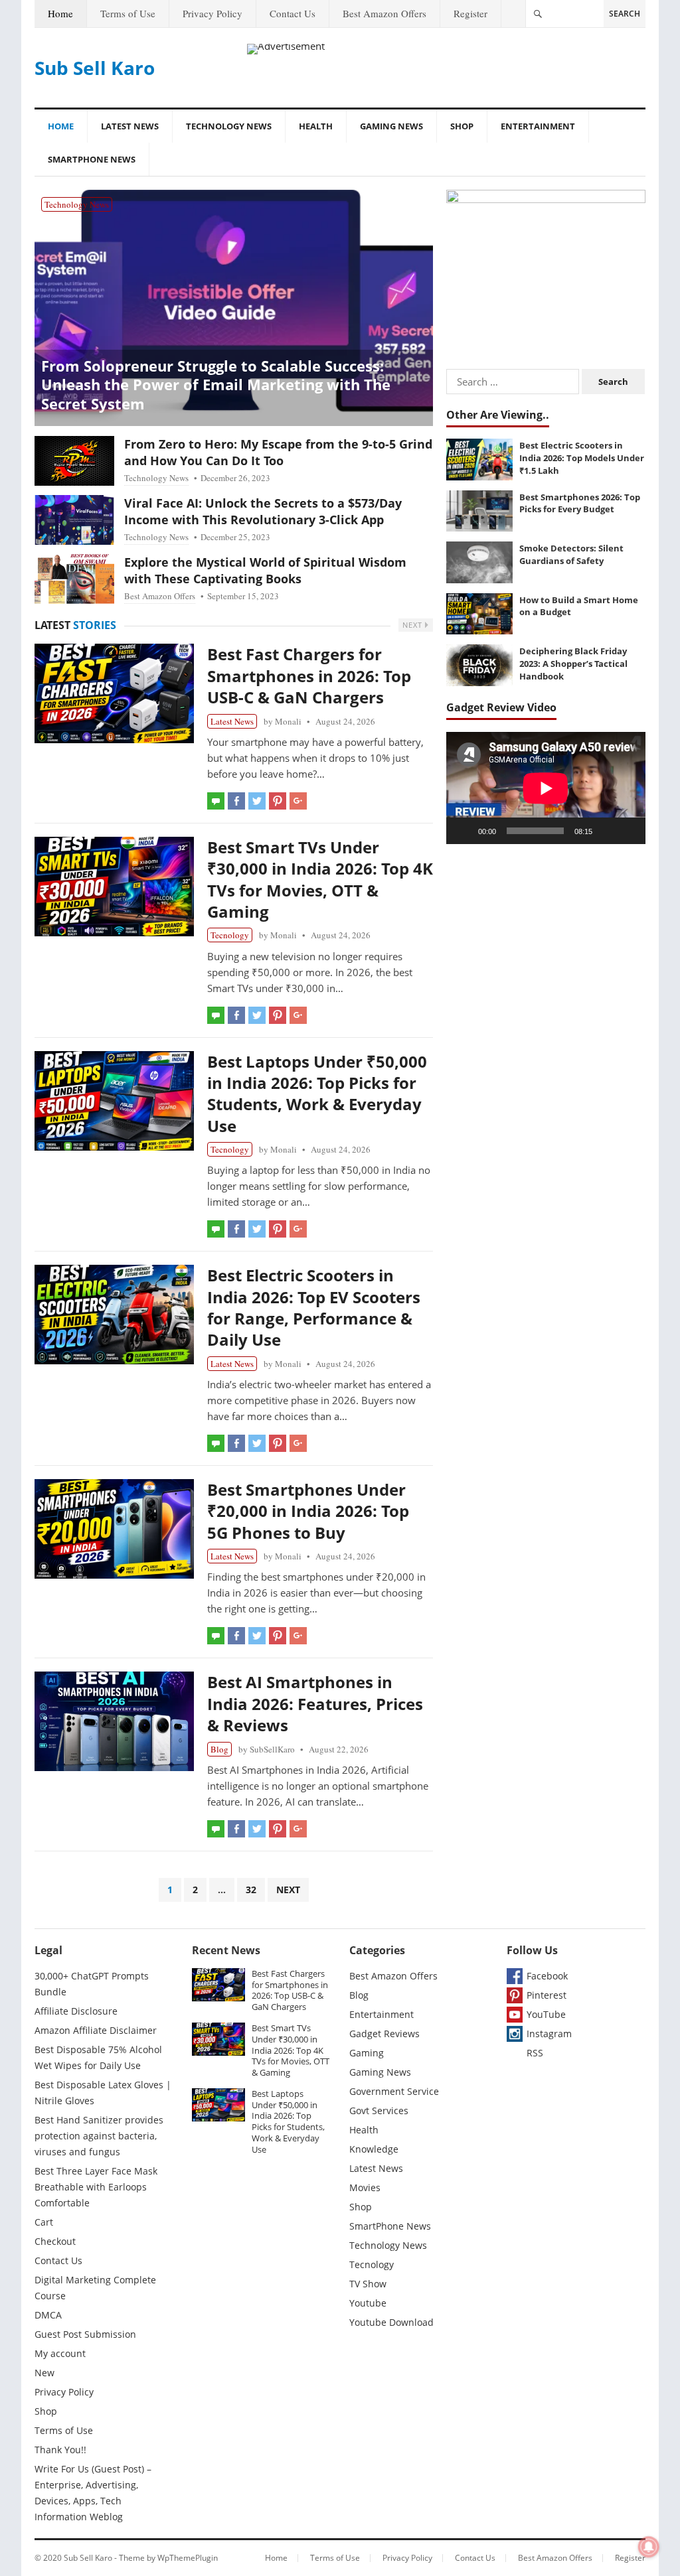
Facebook (547, 1976)
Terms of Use (128, 13)
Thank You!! (60, 2450)
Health (316, 126)
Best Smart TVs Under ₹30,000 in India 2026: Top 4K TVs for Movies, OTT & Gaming (320, 879)
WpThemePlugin (188, 2558)
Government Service (394, 2091)
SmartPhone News (92, 159)
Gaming (367, 2053)
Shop (462, 126)
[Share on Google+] (298, 801)
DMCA (48, 2315)
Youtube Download (391, 2322)
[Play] (464, 831)
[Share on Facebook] (236, 801)
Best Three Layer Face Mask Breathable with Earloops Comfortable (96, 2187)
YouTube (546, 2014)
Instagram (549, 2034)
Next (414, 625)
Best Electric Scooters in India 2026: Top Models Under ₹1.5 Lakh (582, 458)
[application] (546, 788)
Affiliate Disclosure (76, 2011)
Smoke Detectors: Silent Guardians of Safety (571, 554)
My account (60, 2353)
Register (470, 13)
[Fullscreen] (628, 831)
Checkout (55, 2241)
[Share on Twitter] (257, 801)
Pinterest (547, 1995)
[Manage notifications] (649, 2547)
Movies (365, 2187)
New (44, 2373)
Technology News (229, 126)
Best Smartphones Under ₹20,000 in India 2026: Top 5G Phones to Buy (308, 1511)
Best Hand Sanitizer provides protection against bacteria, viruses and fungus (99, 2136)
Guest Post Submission (85, 2334)
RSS (535, 2053)
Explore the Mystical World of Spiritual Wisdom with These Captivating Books (265, 570)
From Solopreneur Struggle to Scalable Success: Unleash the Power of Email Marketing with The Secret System (216, 385)
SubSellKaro (272, 1749)
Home (60, 13)
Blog (219, 1749)
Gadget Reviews (384, 2034)
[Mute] (607, 831)
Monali (288, 721)
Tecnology (230, 935)
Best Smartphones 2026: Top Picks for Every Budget (580, 503)
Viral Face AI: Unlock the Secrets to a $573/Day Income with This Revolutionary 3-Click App (263, 511)
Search (625, 14)
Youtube (368, 2303)
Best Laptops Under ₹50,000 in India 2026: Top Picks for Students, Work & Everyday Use (317, 1094)
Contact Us (293, 13)
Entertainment (538, 126)
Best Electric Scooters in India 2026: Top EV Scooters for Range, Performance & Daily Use (314, 1307)
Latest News (130, 126)
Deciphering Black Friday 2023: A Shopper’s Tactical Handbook (573, 663)
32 (251, 1890)
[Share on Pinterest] (278, 801)
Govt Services (379, 2111)
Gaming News (391, 126)
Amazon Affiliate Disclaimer (96, 2030)
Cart (44, 2222)
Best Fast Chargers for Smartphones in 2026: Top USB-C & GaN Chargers (309, 676)
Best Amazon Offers (384, 13)
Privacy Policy (212, 13)
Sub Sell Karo (95, 68)
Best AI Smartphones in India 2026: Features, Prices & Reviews (315, 1703)
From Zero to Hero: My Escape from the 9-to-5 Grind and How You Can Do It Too (278, 452)
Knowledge (374, 2149)
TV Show (368, 2284)
